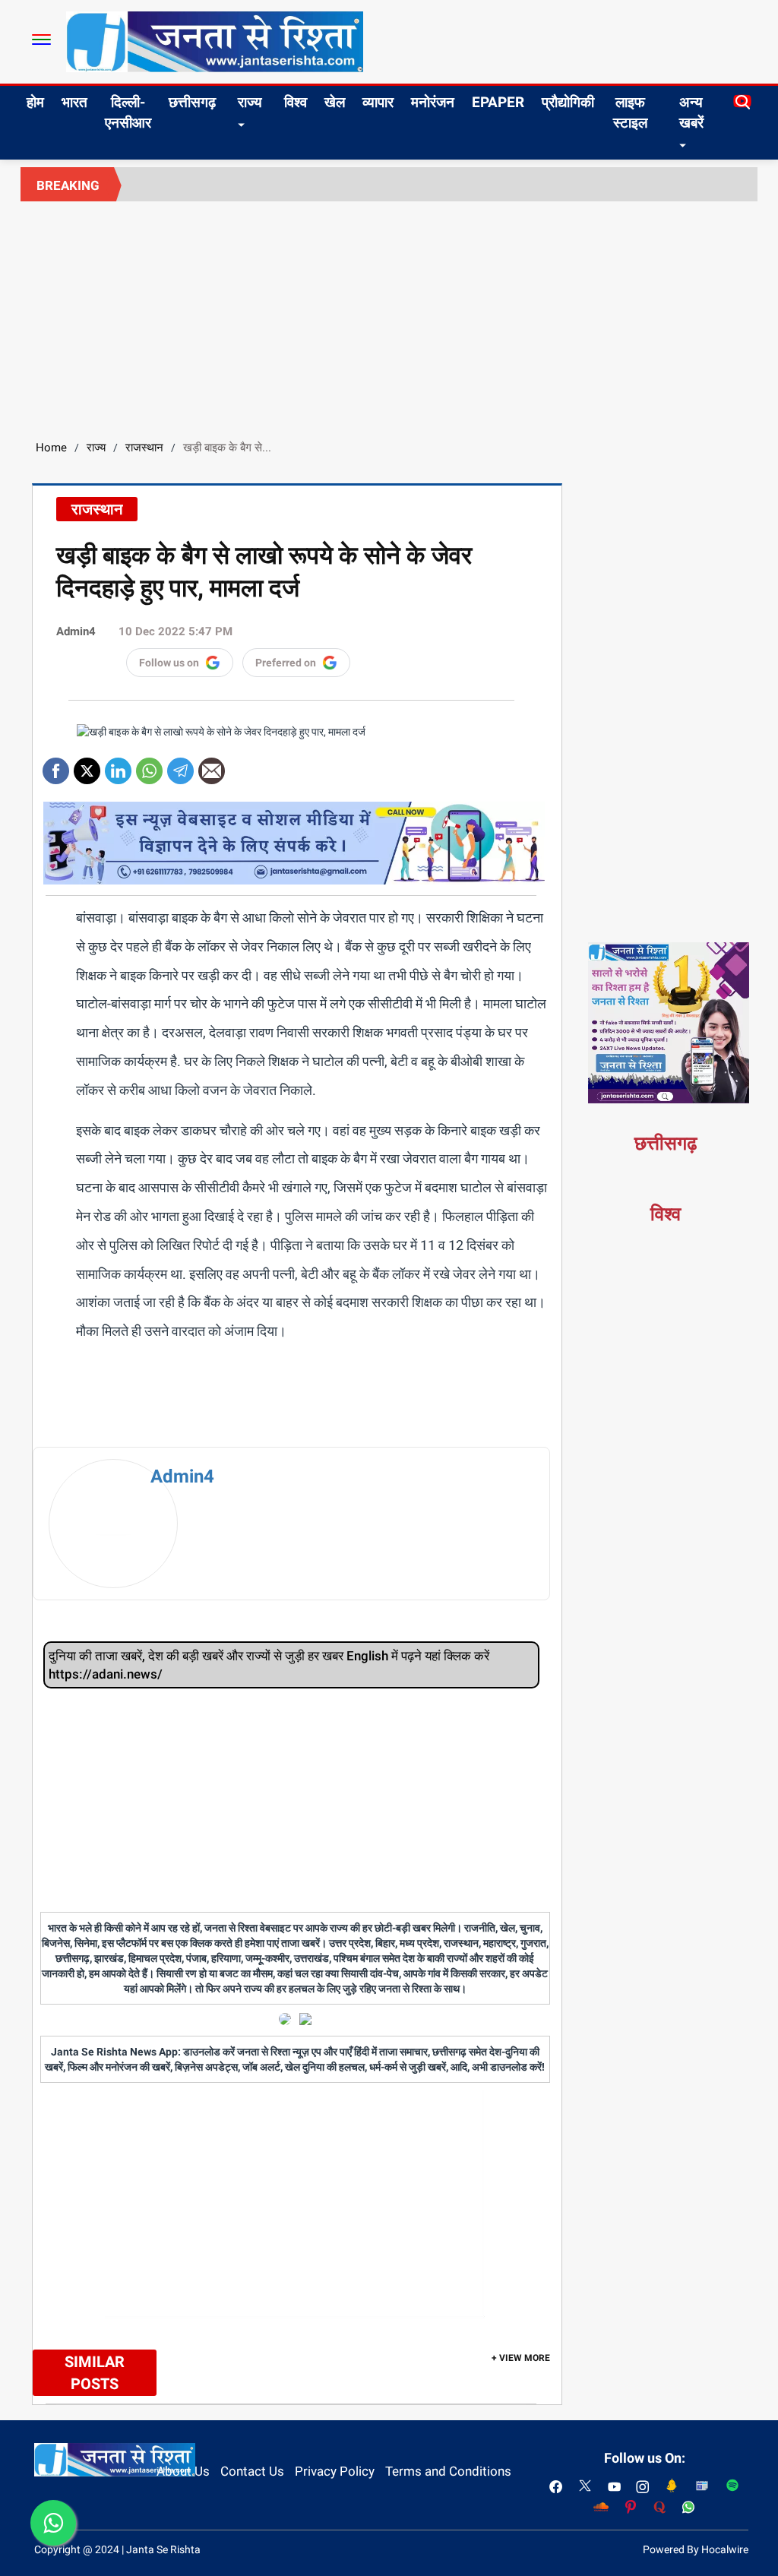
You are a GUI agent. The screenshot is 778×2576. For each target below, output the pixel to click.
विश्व (296, 102)
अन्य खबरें (691, 112)
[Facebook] (56, 766)
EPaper (498, 102)
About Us (183, 2471)
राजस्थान (144, 448)
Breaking (68, 185)
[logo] (215, 41)
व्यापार (378, 102)
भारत (74, 102)
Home (51, 448)
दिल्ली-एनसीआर (128, 112)
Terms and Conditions (448, 2471)
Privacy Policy (335, 2471)
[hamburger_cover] (41, 40)
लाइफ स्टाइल (630, 112)
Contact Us (252, 2471)
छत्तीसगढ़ (192, 102)
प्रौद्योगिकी (568, 102)
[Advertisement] (389, 315)
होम (35, 102)
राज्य (250, 102)
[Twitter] (87, 766)
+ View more (521, 2358)
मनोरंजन (433, 102)
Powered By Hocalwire (696, 2549)
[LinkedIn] (118, 766)
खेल (335, 102)
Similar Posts (95, 2373)
